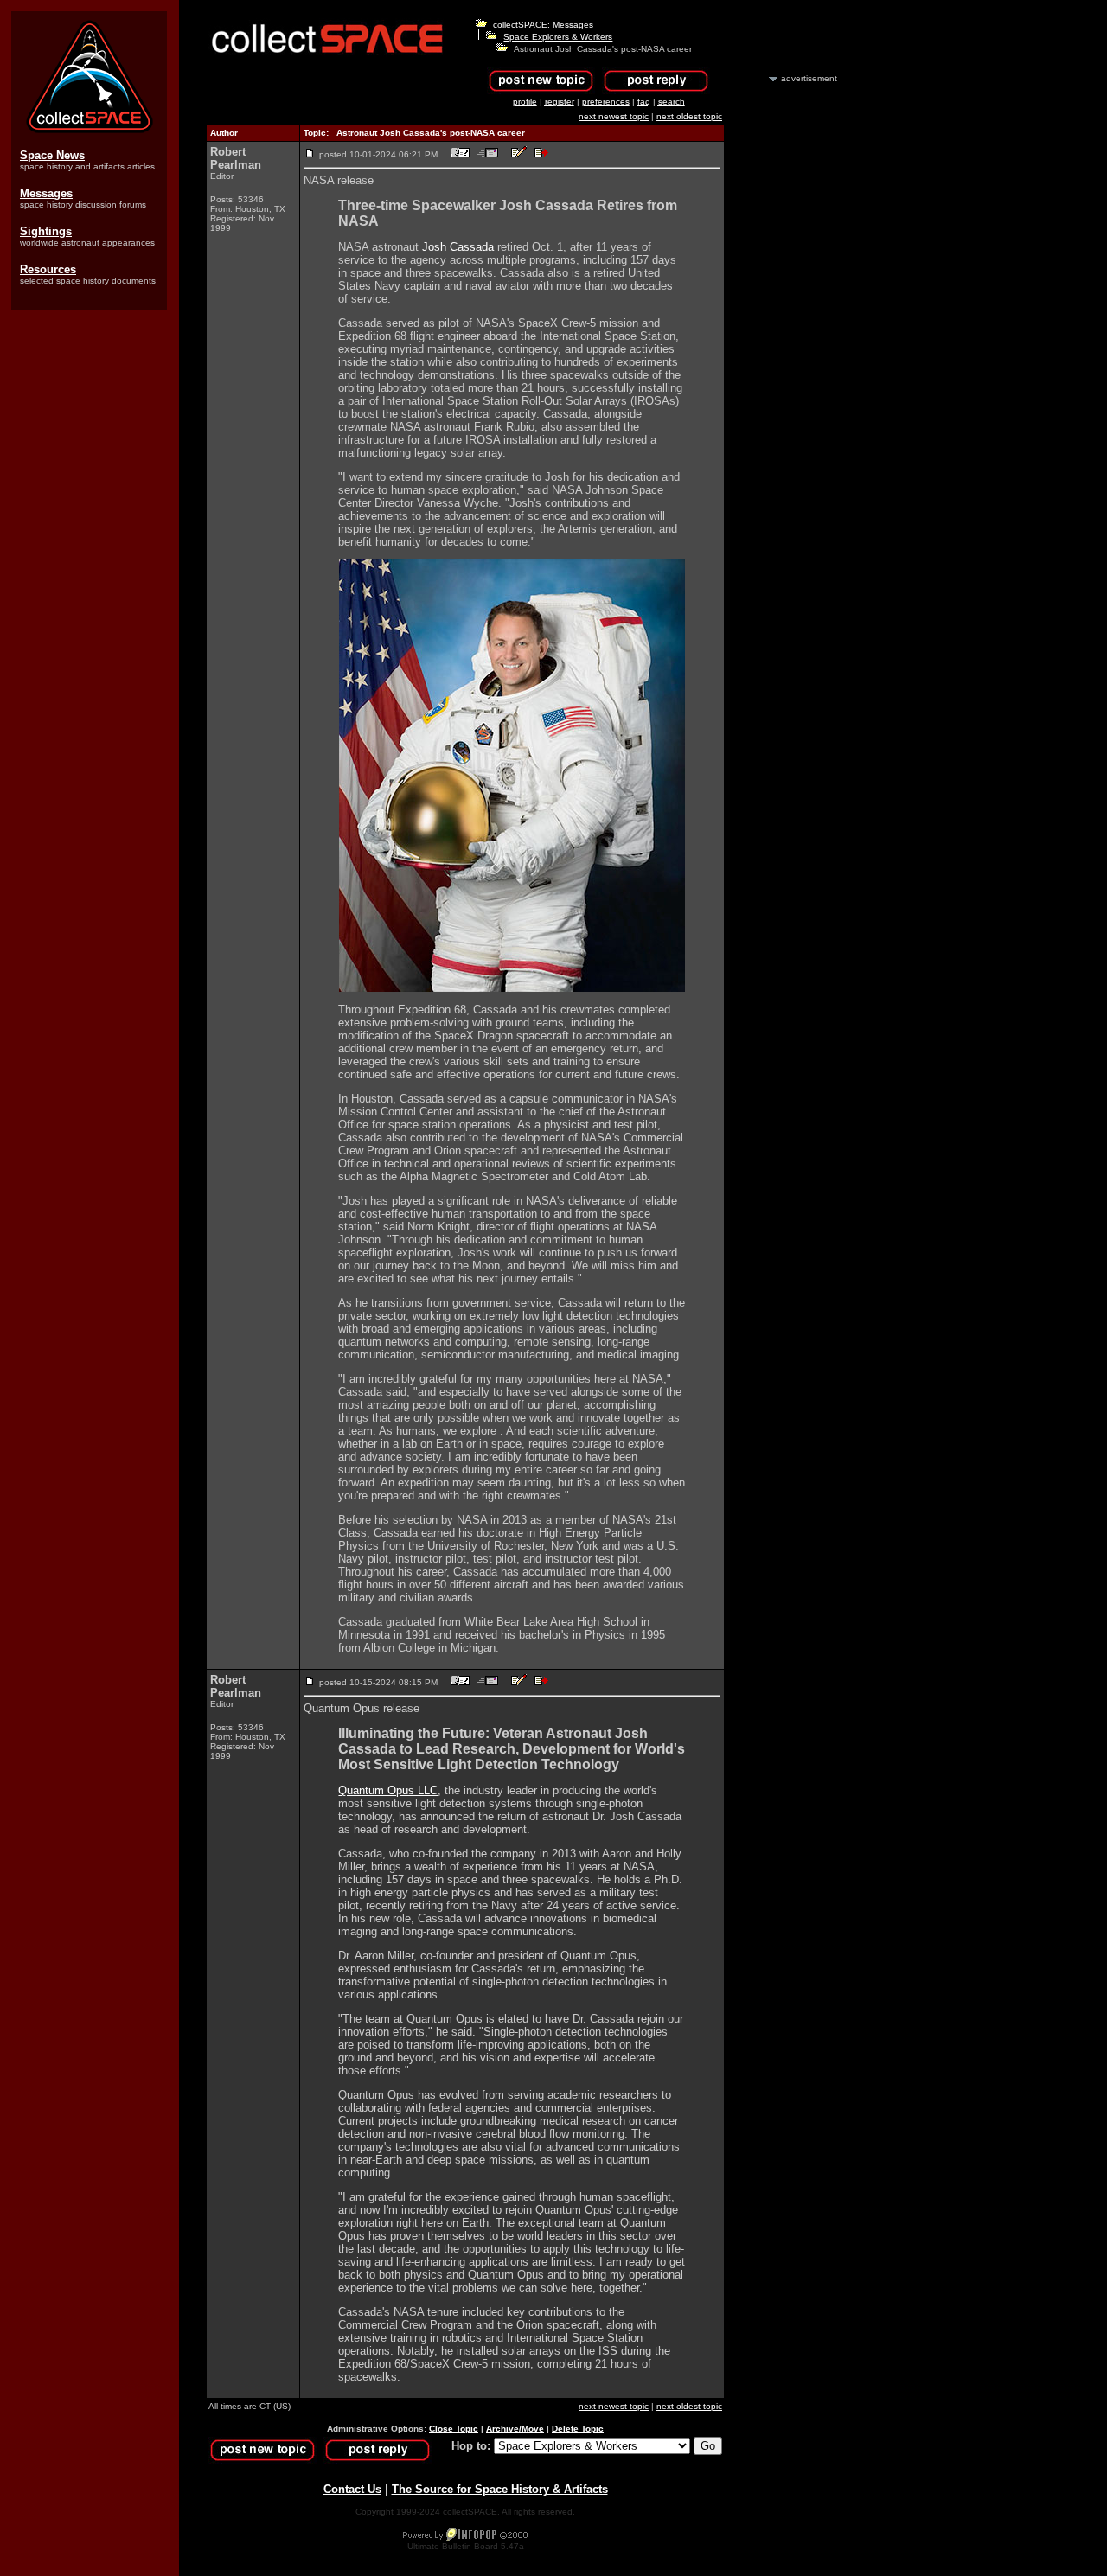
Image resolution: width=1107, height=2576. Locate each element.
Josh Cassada (458, 247)
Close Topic (454, 2429)
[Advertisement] (790, 344)
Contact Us (352, 2489)
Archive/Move (515, 2429)
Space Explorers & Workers (558, 37)
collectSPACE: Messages (543, 25)
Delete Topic (578, 2429)
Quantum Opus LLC (388, 1790)
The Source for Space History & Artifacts (500, 2489)
